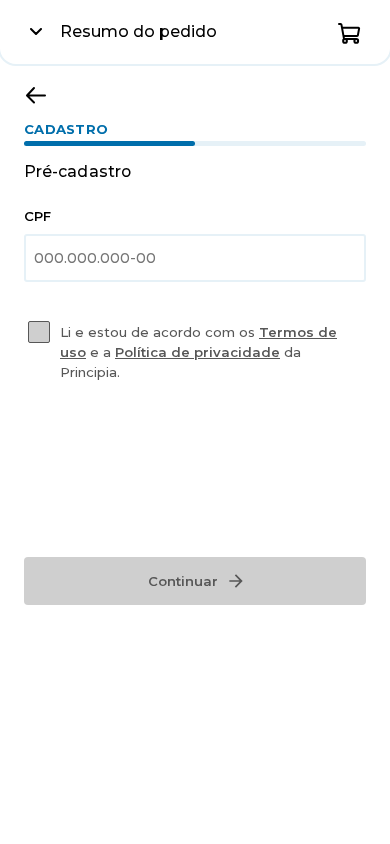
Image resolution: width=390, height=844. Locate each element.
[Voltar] (36, 95)
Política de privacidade (197, 352)
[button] (350, 32)
